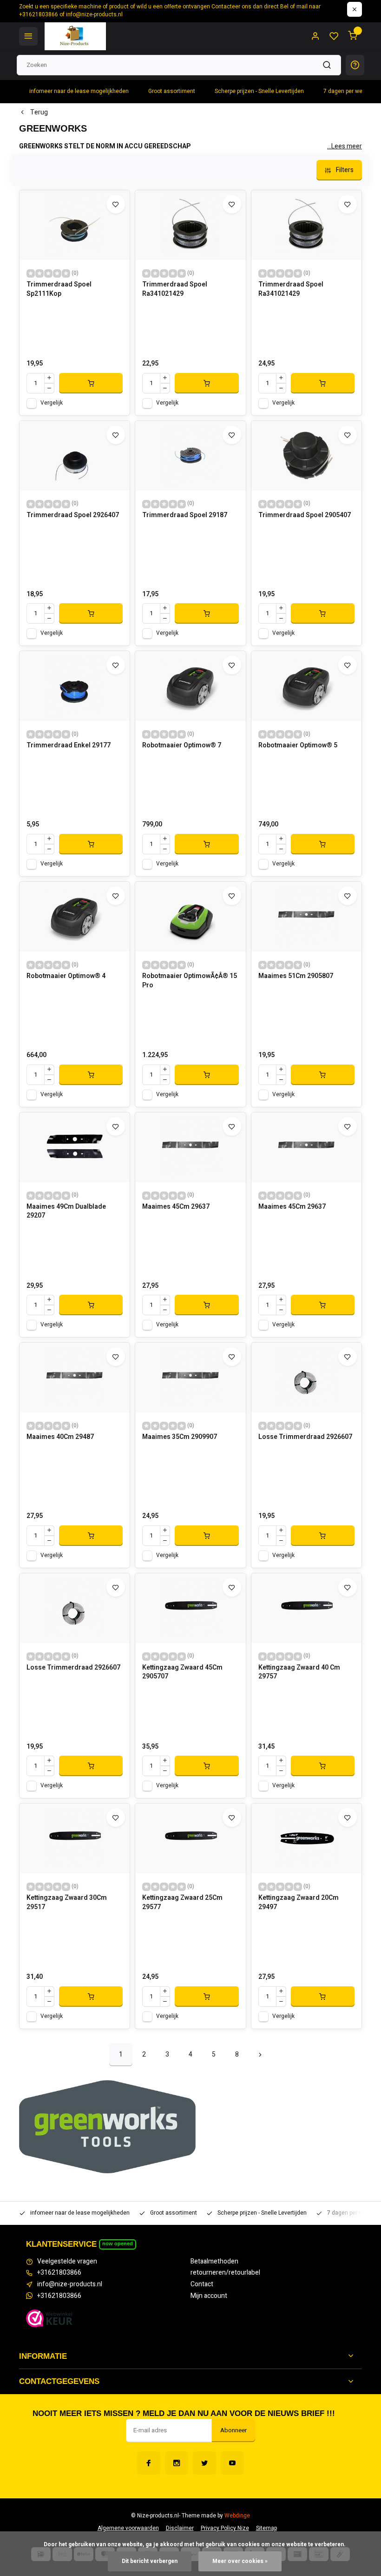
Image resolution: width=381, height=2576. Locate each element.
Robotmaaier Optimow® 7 (182, 746)
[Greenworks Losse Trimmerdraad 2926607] (306, 1378)
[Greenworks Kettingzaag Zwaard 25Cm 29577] (190, 1838)
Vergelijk (52, 403)
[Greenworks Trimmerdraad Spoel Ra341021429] (190, 225)
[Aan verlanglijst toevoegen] (116, 204)
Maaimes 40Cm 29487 (60, 1437)
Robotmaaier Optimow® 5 (298, 746)
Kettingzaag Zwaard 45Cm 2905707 (182, 1672)
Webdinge (237, 2516)
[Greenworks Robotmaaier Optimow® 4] (75, 917)
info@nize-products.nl (70, 2284)
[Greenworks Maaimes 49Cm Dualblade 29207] (75, 1147)
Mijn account (209, 2296)
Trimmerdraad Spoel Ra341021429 (175, 289)
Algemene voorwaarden (128, 2528)
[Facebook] (149, 2463)
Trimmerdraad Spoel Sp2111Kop (59, 289)
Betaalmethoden (214, 2262)
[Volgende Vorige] (260, 2055)
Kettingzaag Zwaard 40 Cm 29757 (299, 1672)
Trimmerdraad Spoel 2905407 (305, 515)
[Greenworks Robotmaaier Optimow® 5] (306, 686)
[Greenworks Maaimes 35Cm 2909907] (190, 1378)
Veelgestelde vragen (67, 2262)
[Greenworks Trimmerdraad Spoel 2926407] (75, 456)
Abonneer (233, 2430)
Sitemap (266, 2528)
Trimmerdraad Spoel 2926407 (73, 515)
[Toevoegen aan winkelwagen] (91, 383)
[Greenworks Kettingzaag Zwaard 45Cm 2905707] (190, 1608)
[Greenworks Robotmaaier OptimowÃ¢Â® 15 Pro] (190, 917)
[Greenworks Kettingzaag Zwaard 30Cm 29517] (75, 1838)
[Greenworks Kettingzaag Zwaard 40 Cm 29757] (306, 1608)
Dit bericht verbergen (150, 2561)
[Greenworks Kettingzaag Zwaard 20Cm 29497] (306, 1838)
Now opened (118, 2243)
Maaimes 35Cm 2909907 (180, 1437)
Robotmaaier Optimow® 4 (66, 976)
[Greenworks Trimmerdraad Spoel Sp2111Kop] (75, 225)
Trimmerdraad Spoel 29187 (185, 515)
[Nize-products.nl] (75, 36)
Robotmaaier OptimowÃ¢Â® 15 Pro (190, 981)
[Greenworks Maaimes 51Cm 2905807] (306, 917)
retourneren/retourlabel (225, 2273)
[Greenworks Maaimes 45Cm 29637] (190, 1147)
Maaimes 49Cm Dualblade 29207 (66, 1211)
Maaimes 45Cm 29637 (176, 1207)
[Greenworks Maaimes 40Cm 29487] (75, 1378)
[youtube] (232, 2463)
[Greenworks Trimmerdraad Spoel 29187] (190, 456)
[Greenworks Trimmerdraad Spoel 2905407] (306, 456)
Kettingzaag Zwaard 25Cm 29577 (182, 1903)
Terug (39, 113)
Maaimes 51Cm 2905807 (296, 976)
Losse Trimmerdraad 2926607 (305, 1437)
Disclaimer (180, 2528)
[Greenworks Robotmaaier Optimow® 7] (190, 686)
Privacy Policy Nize (225, 2528)
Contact (202, 2284)
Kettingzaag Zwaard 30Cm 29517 (67, 1903)
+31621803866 (59, 2273)
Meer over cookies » (240, 2561)
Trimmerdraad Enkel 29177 (69, 746)
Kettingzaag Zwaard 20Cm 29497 (299, 1903)
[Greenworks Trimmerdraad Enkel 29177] (75, 686)
